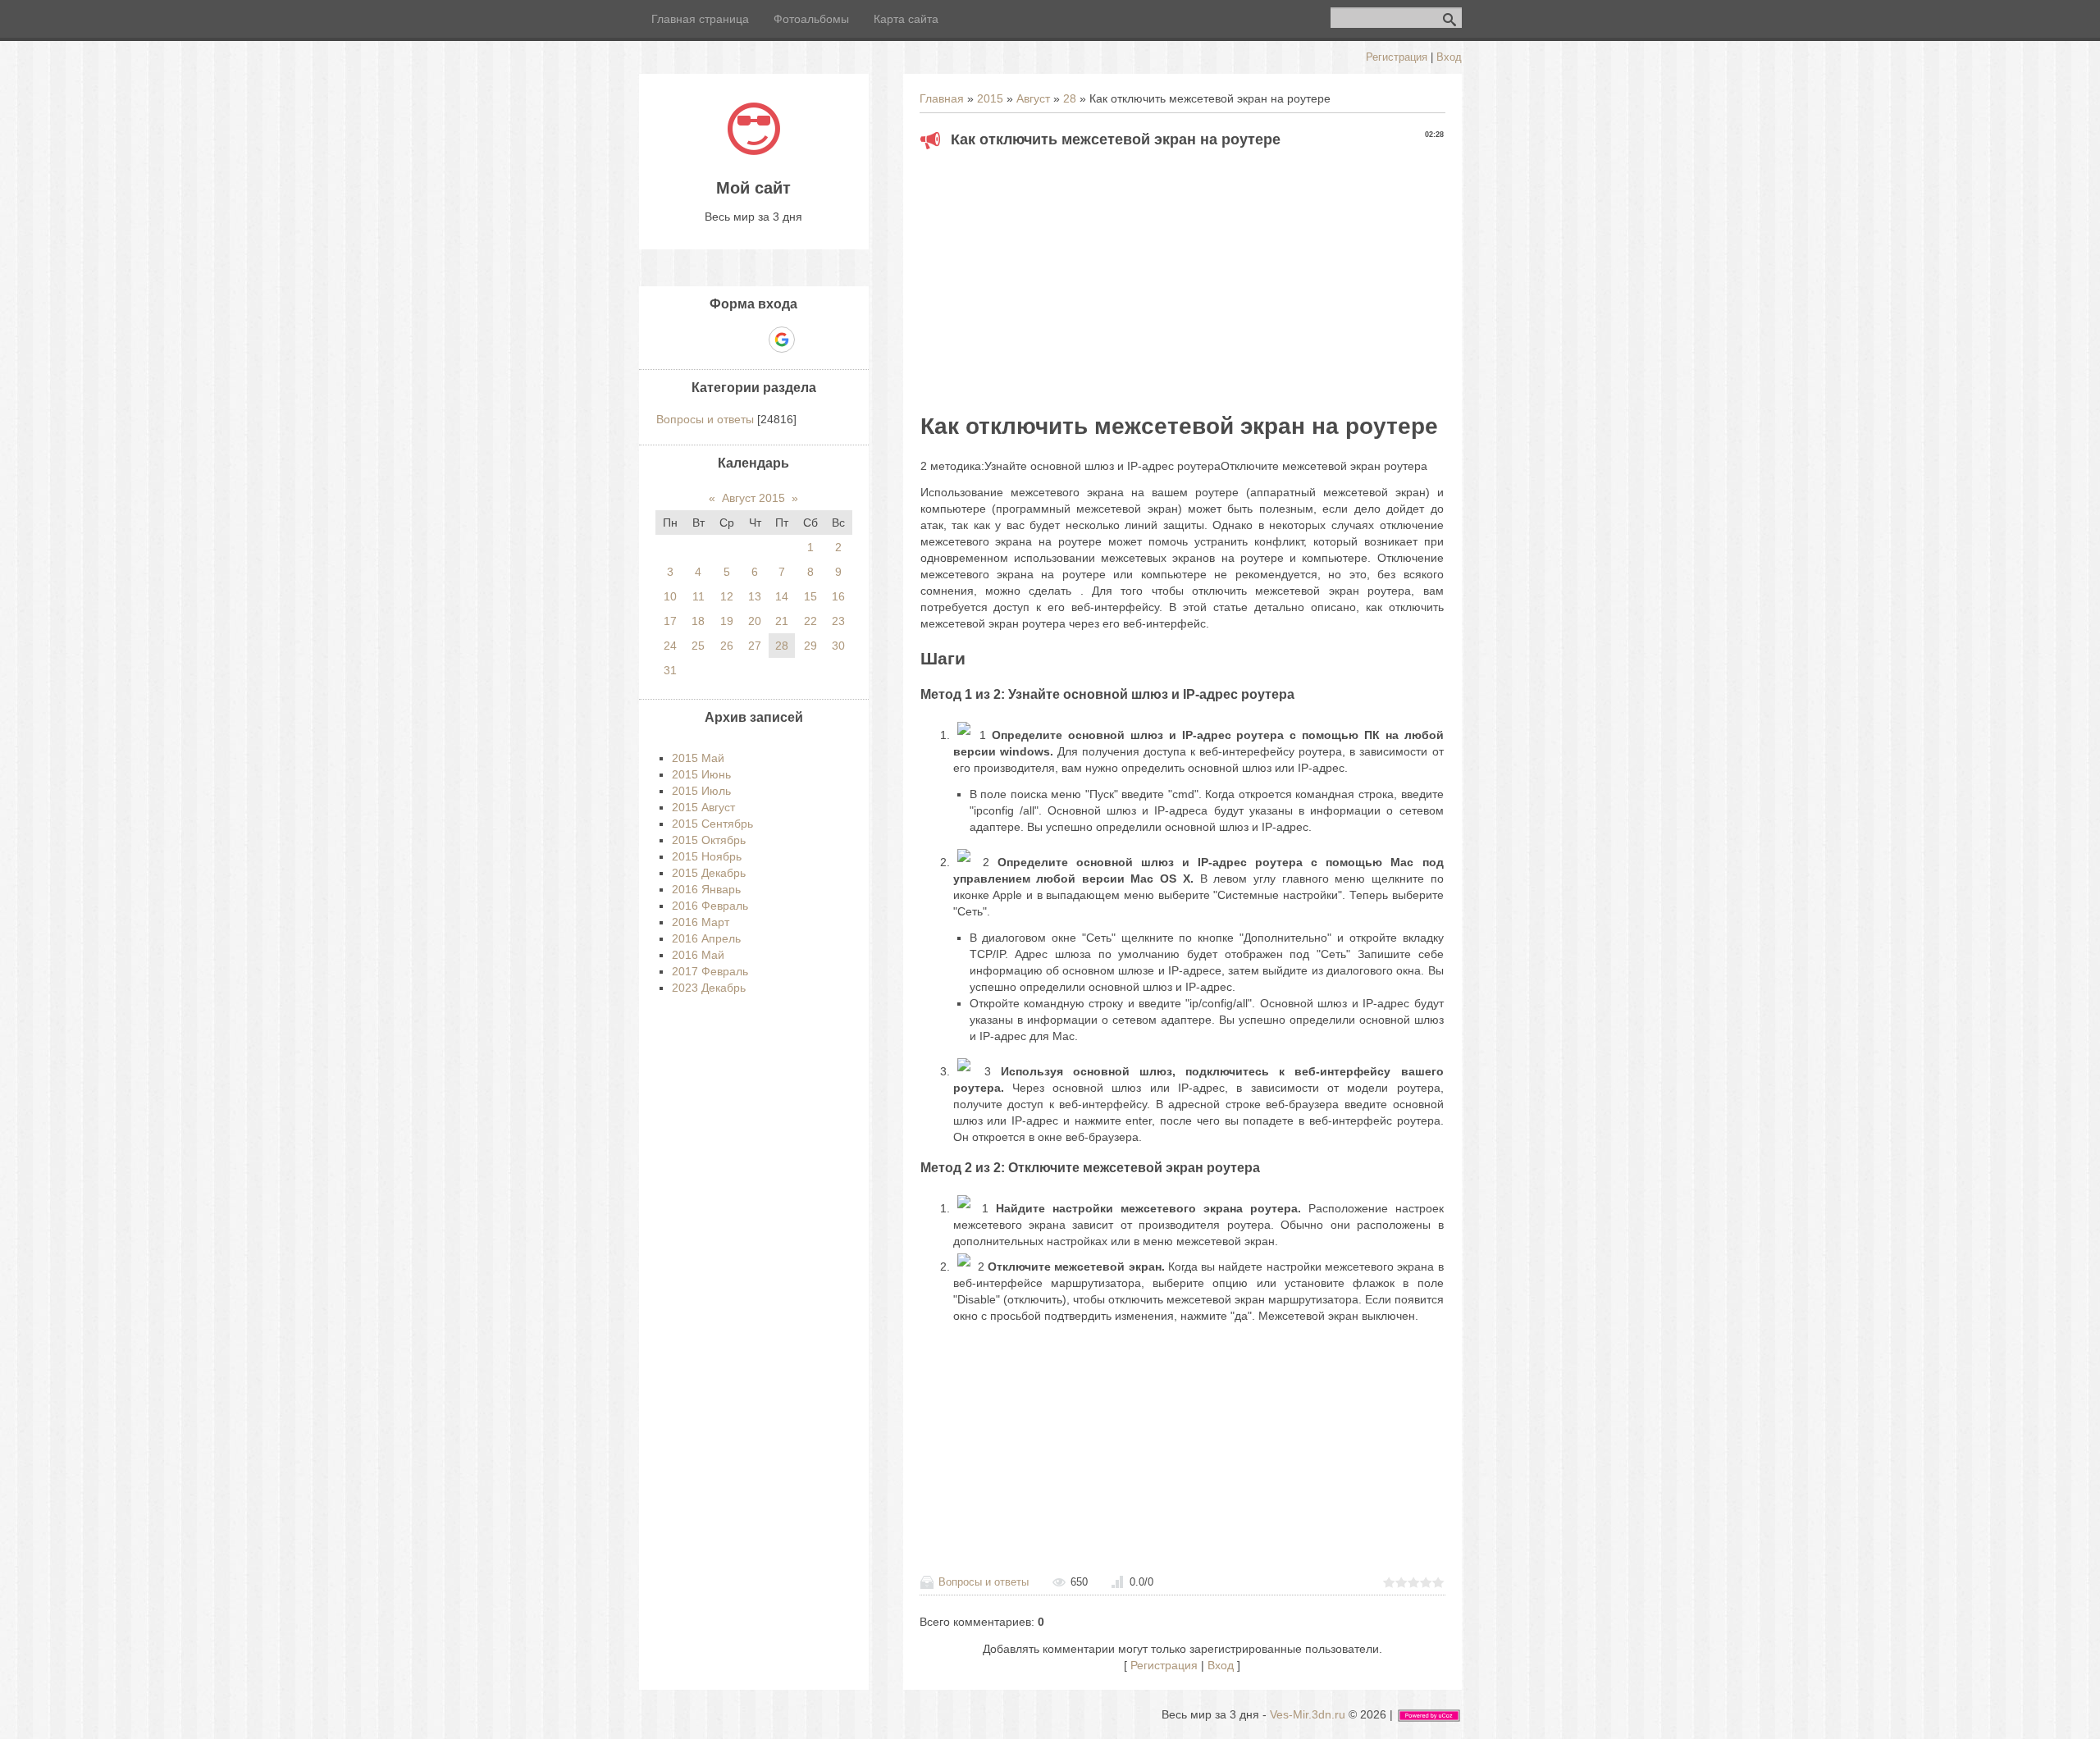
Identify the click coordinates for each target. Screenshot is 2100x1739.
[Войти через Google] (782, 340)
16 (838, 596)
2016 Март (701, 922)
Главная (942, 98)
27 (755, 646)
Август (1033, 98)
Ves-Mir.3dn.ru (1308, 1714)
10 (670, 596)
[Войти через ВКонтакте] (725, 340)
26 (727, 646)
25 (698, 646)
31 (670, 670)
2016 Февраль (710, 906)
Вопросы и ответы (984, 1582)
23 (838, 621)
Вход (1449, 57)
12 (727, 596)
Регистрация (1397, 57)
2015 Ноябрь (707, 856)
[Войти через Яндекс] (753, 340)
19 (727, 621)
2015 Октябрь (709, 840)
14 (782, 596)
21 (782, 621)
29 (810, 646)
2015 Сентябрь (712, 824)
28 (1070, 98)
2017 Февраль (710, 971)
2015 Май (698, 758)
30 (838, 646)
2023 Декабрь (709, 988)
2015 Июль (701, 791)
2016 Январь (706, 889)
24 (670, 646)
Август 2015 (753, 498)
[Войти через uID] (697, 340)
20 (755, 621)
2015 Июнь (701, 774)
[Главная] (754, 151)
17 (670, 621)
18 (698, 621)
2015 (990, 98)
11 (698, 596)
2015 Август (703, 807)
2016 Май (698, 955)
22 (810, 621)
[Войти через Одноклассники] (810, 340)
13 (755, 596)
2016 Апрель (706, 938)
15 (810, 596)
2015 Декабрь (709, 873)
